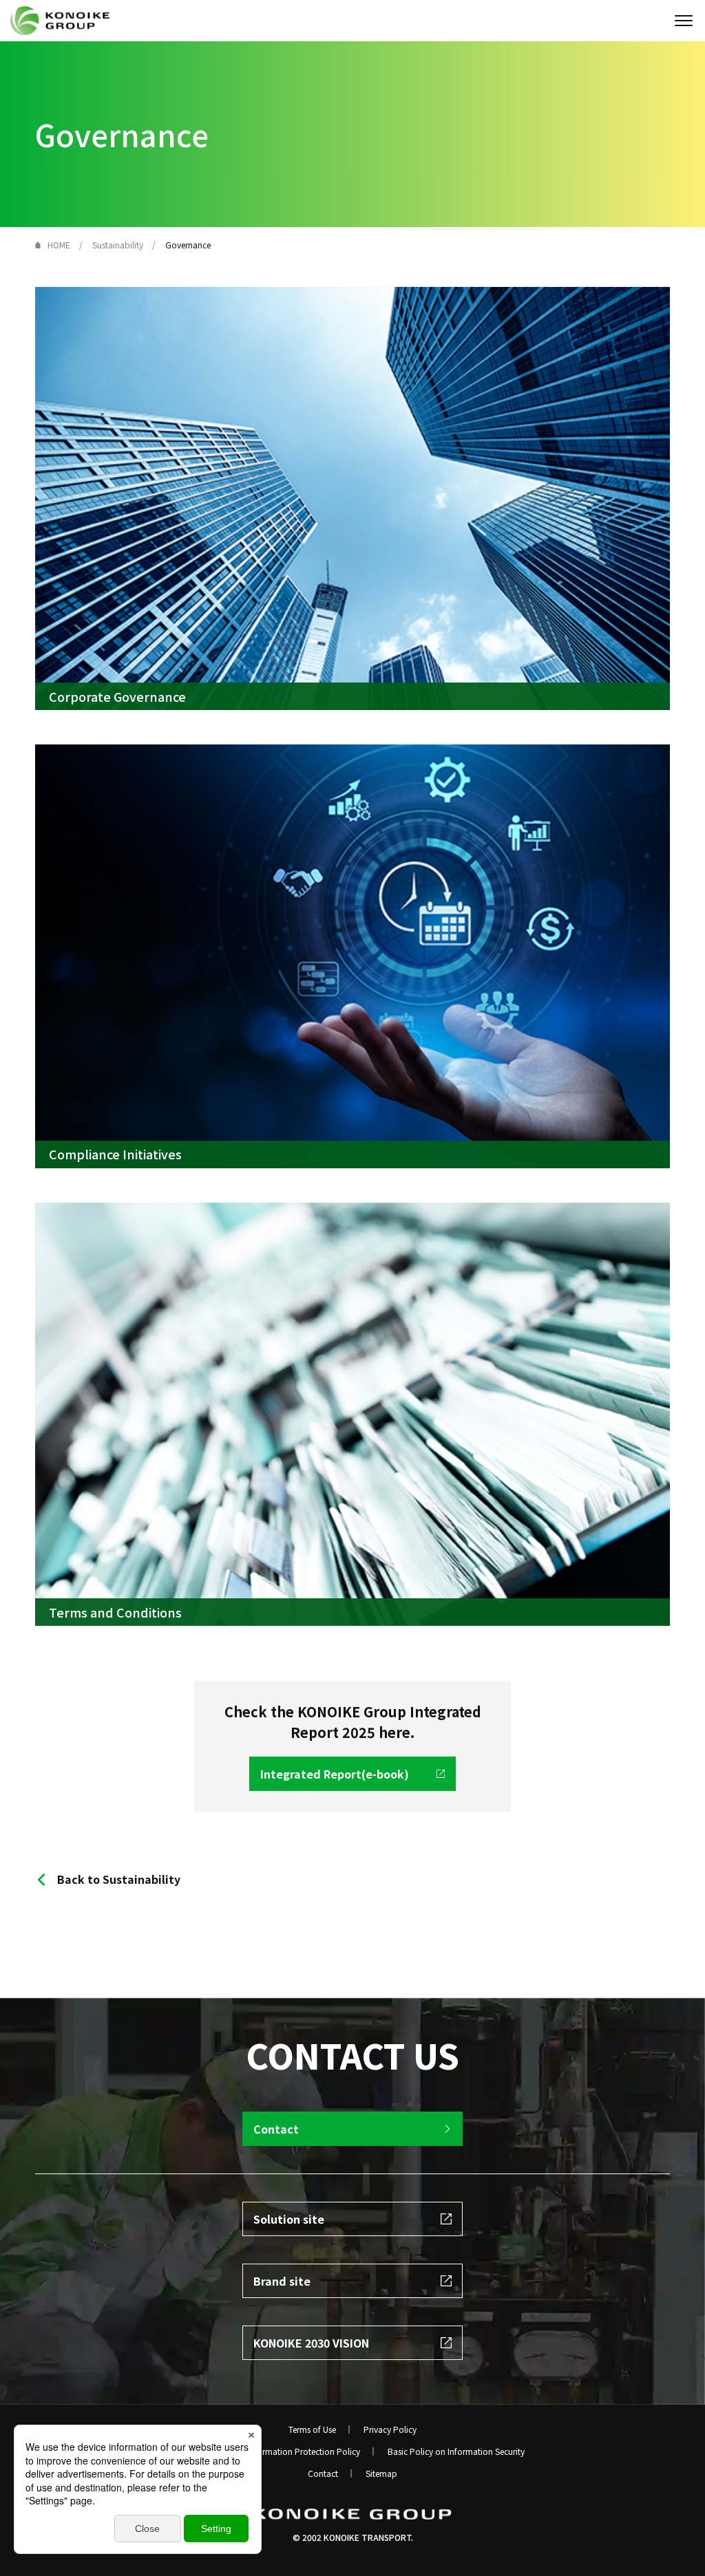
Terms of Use (312, 2429)
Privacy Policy (390, 2429)
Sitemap (381, 2473)
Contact (323, 2473)
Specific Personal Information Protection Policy (270, 2451)
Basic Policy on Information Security (456, 2451)
